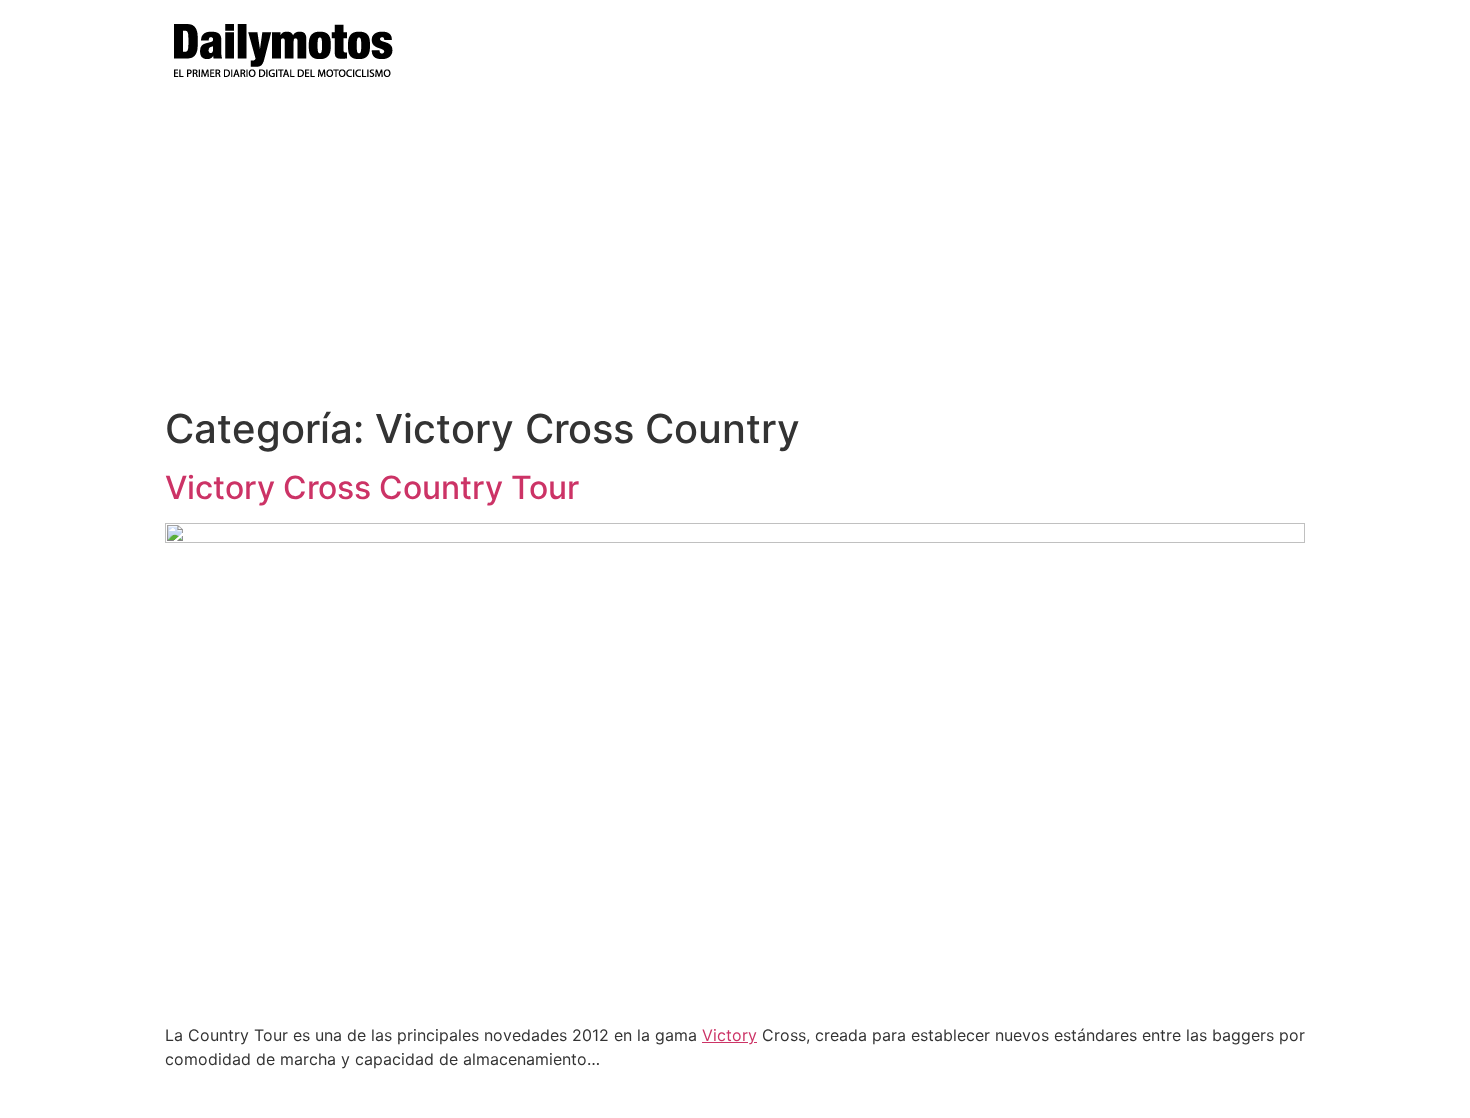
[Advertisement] (735, 255)
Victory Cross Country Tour (372, 487)
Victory (729, 1035)
